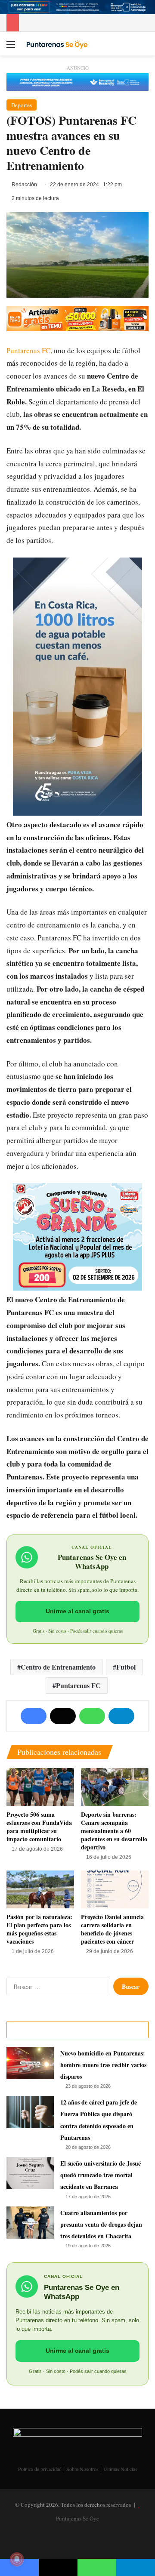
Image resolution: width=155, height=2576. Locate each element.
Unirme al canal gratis (77, 1611)
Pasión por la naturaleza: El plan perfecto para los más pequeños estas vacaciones (39, 1929)
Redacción (24, 185)
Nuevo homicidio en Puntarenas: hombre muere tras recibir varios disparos (103, 2065)
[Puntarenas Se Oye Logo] (56, 43)
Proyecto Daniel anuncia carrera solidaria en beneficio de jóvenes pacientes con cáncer (112, 1929)
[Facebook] (34, 1716)
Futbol (126, 1667)
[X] (63, 1716)
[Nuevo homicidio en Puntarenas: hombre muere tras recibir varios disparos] (30, 2063)
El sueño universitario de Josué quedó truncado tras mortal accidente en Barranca (101, 2175)
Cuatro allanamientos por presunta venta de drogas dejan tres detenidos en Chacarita (101, 2224)
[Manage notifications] (17, 2559)
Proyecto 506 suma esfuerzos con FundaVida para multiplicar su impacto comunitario (39, 1827)
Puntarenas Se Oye (77, 2518)
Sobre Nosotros (82, 2469)
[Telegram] (121, 1716)
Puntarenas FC (28, 350)
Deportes (22, 105)
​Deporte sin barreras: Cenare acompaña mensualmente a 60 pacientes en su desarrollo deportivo (114, 1831)
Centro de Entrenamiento (58, 1667)
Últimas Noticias (120, 2469)
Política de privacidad (40, 2469)
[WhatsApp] (92, 1716)
